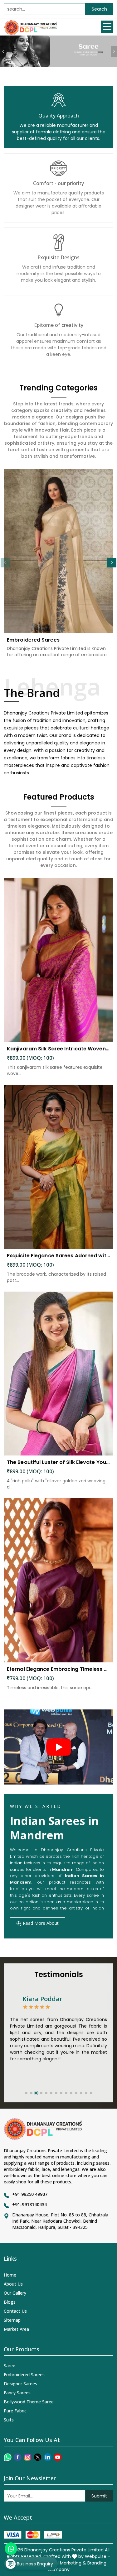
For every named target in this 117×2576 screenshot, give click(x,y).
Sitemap (12, 2320)
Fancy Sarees (17, 2393)
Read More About (40, 1923)
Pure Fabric (15, 2411)
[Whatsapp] (8, 2457)
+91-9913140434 (29, 2204)
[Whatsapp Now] (11, 2549)
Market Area (16, 2329)
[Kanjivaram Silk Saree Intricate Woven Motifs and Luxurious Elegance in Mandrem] (58, 960)
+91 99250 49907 (30, 2194)
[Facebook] (18, 2457)
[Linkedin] (48, 2457)
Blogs (10, 2302)
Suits (9, 2420)
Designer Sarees (20, 2384)
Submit (99, 2496)
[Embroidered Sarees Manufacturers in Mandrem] (58, 551)
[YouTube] (58, 2457)
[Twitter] (38, 2457)
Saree (10, 2366)
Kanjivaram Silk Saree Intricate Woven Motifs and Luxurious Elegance (58, 1049)
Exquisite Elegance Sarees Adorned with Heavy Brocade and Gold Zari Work (58, 1256)
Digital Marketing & (66, 2563)
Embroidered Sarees (33, 640)
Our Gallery (15, 2293)
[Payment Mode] (33, 2535)
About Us (13, 2284)
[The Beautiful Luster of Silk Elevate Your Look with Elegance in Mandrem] (58, 1374)
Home (10, 2275)
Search (99, 9)
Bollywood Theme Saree (29, 2402)
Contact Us (15, 2311)
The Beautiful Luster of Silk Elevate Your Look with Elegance (58, 1462)
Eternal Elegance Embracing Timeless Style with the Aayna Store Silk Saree (58, 1669)
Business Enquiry (34, 2564)
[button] (112, 563)
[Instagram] (28, 2457)
